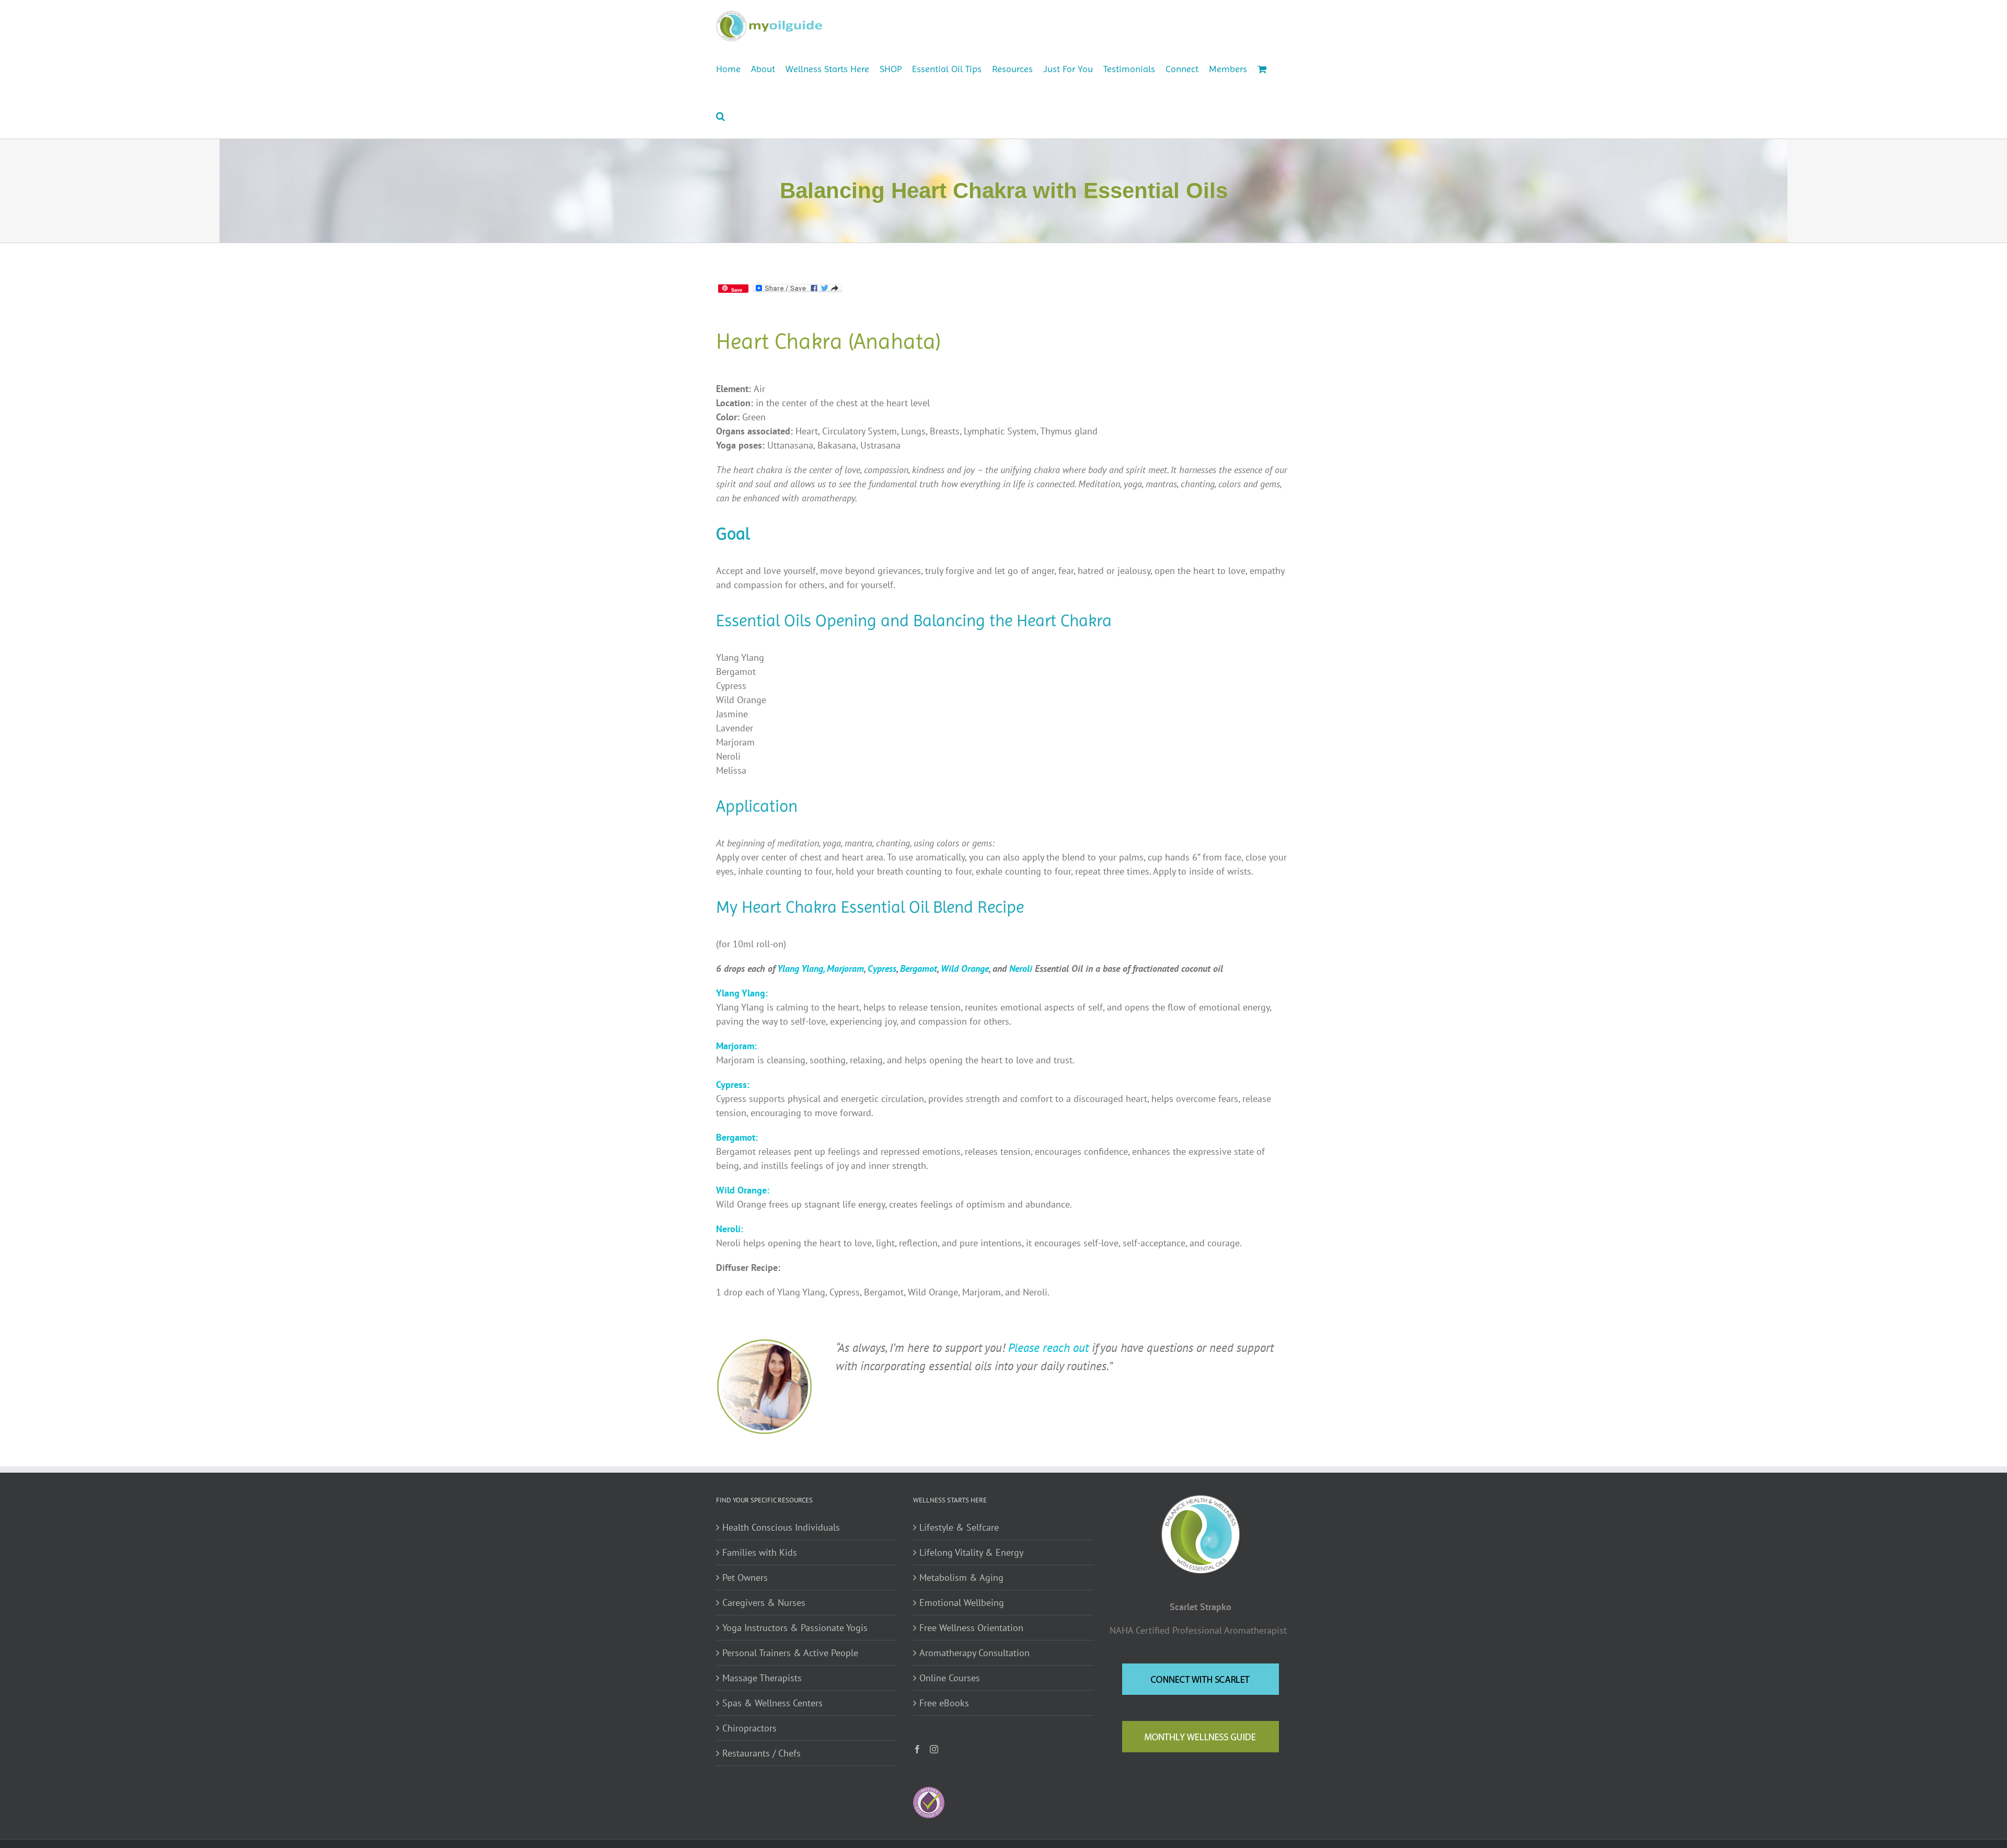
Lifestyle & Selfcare (959, 1527)
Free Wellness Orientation (971, 1628)
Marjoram (845, 968)
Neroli (1021, 968)
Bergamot (919, 968)
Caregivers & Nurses (764, 1603)
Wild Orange (965, 968)
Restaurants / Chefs (762, 1753)
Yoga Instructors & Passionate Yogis (795, 1628)
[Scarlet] (764, 1343)
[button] (720, 115)
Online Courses (950, 1678)
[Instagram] (934, 1749)
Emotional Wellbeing (962, 1603)
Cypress (882, 968)
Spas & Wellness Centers (772, 1703)
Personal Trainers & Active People (790, 1653)
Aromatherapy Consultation (974, 1653)
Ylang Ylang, (801, 968)
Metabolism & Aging (961, 1577)
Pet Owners (745, 1577)
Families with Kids (760, 1552)
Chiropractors (749, 1728)
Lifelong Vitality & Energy (971, 1552)
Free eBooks (944, 1703)
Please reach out (1048, 1347)
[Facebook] (917, 1749)
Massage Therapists (762, 1678)
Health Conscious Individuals (781, 1527)
